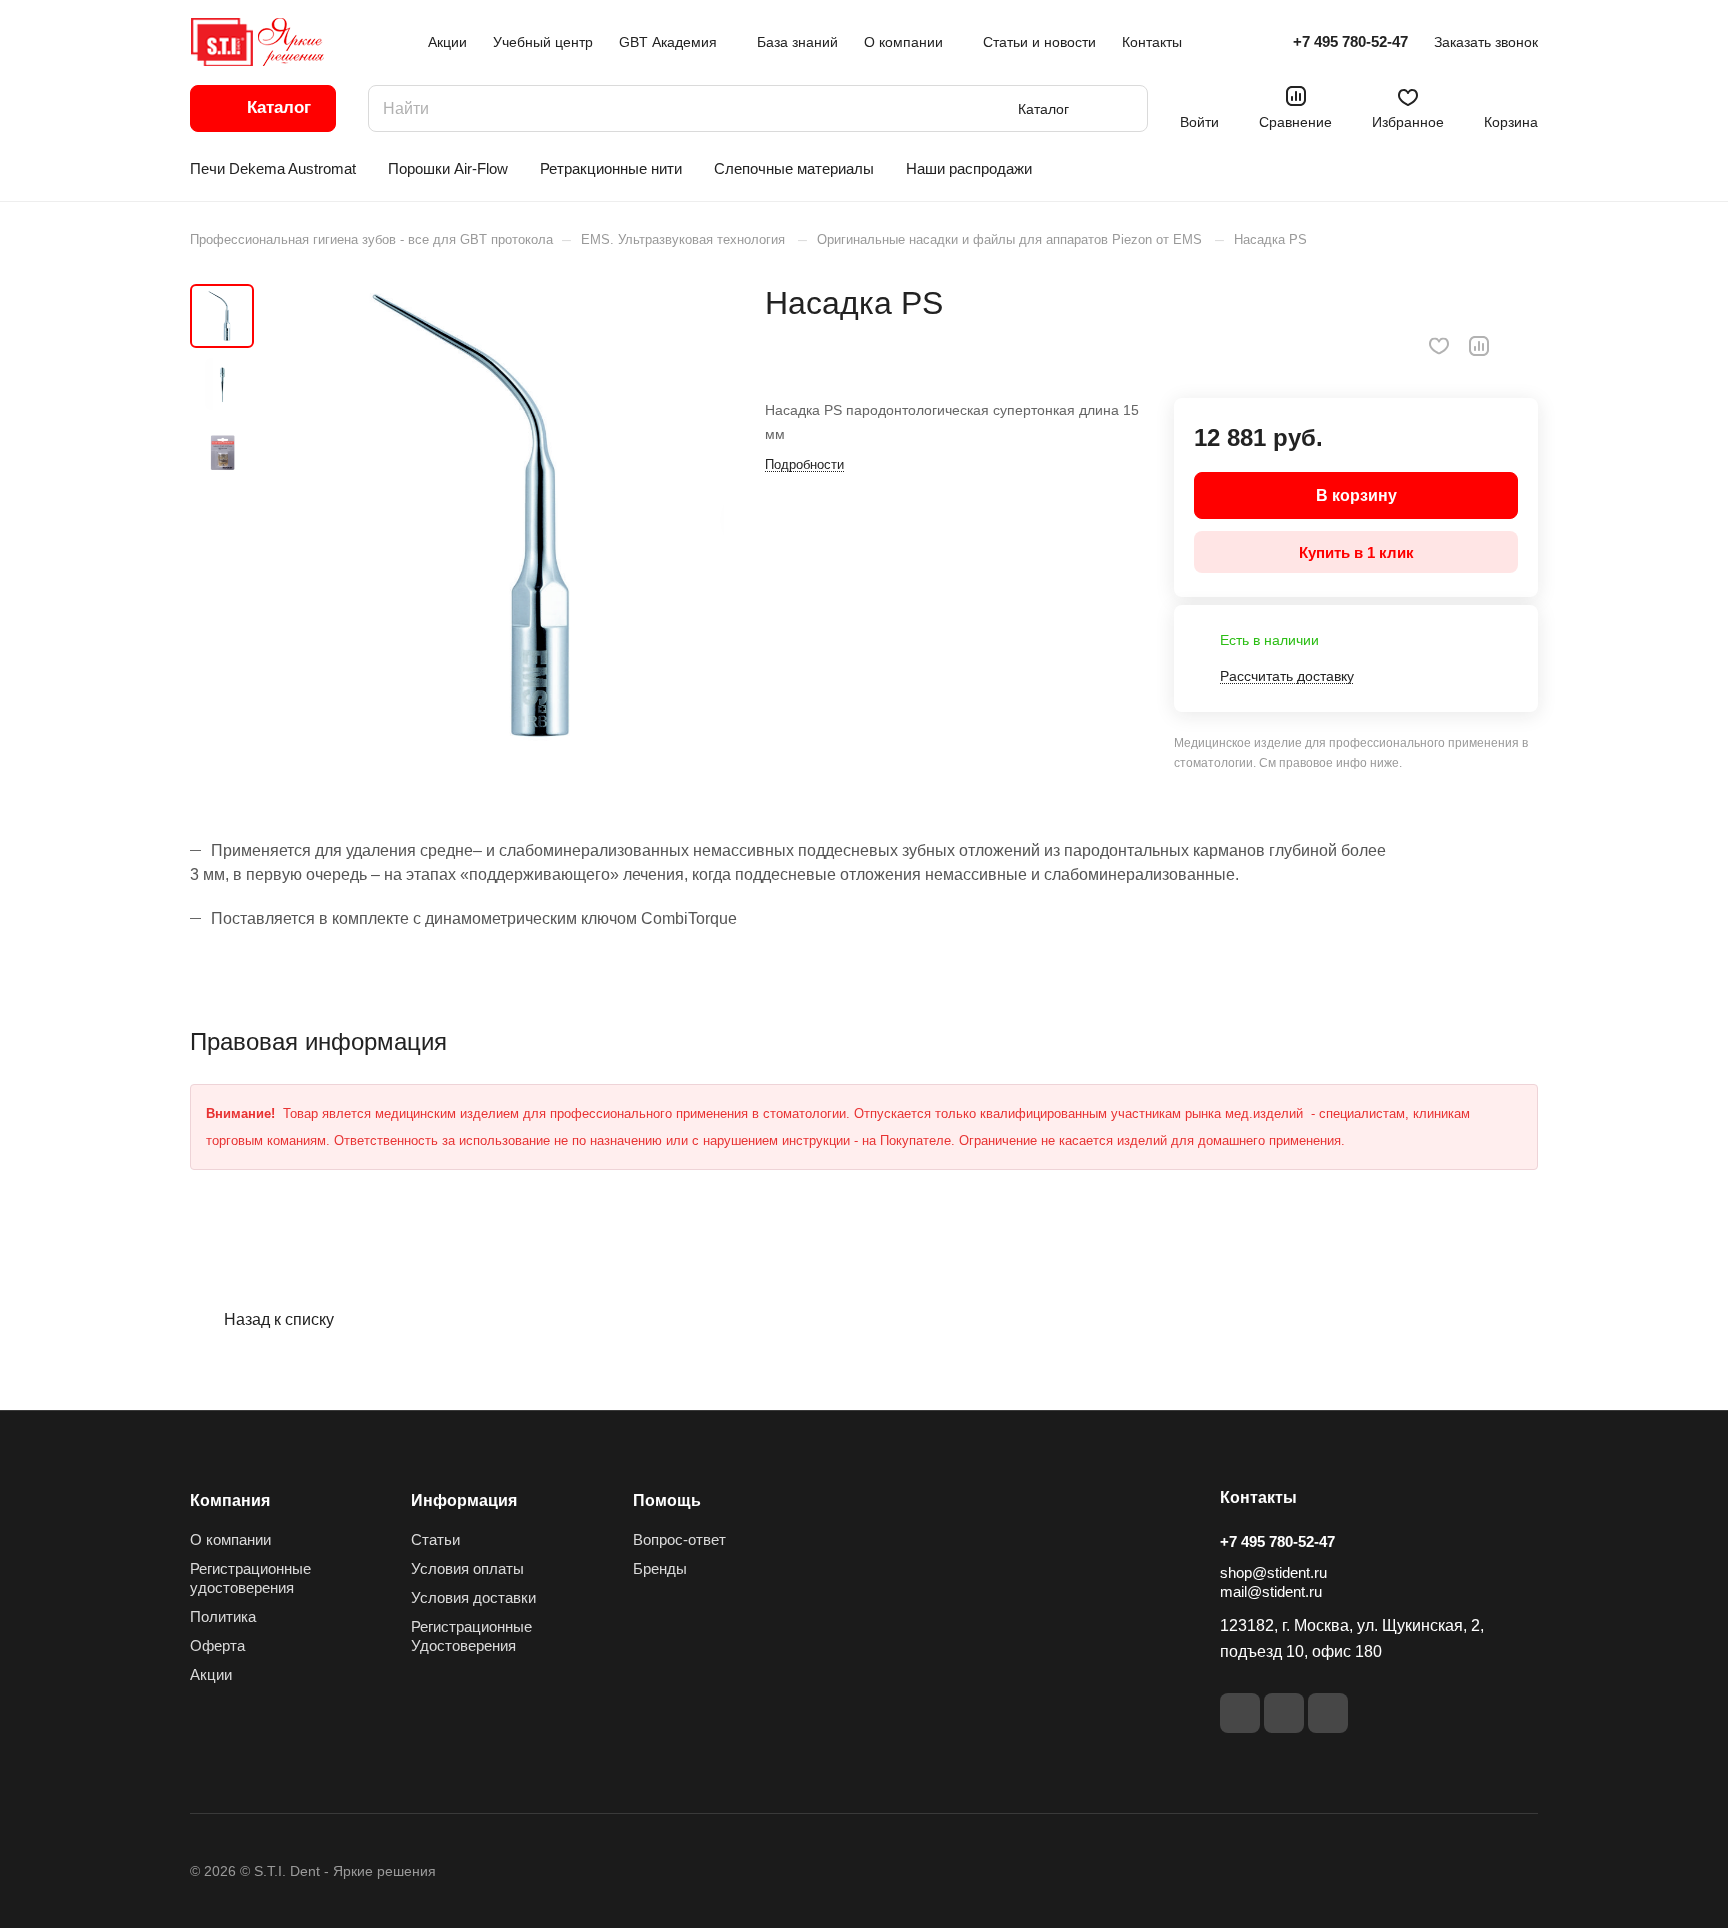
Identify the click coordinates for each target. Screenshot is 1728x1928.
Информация (464, 1500)
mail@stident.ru (1271, 1591)
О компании (230, 1539)
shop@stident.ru (1273, 1572)
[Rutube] (1284, 1713)
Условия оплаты (467, 1568)
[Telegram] (1328, 1713)
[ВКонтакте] (1240, 1713)
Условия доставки (473, 1597)
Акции (211, 1674)
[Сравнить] (1479, 346)
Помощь (667, 1500)
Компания (230, 1500)
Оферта (217, 1645)
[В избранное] (1439, 346)
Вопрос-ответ (679, 1539)
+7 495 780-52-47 (1350, 41)
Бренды (660, 1568)
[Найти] (1123, 108)
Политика (223, 1616)
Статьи (435, 1539)
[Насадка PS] (495, 517)
